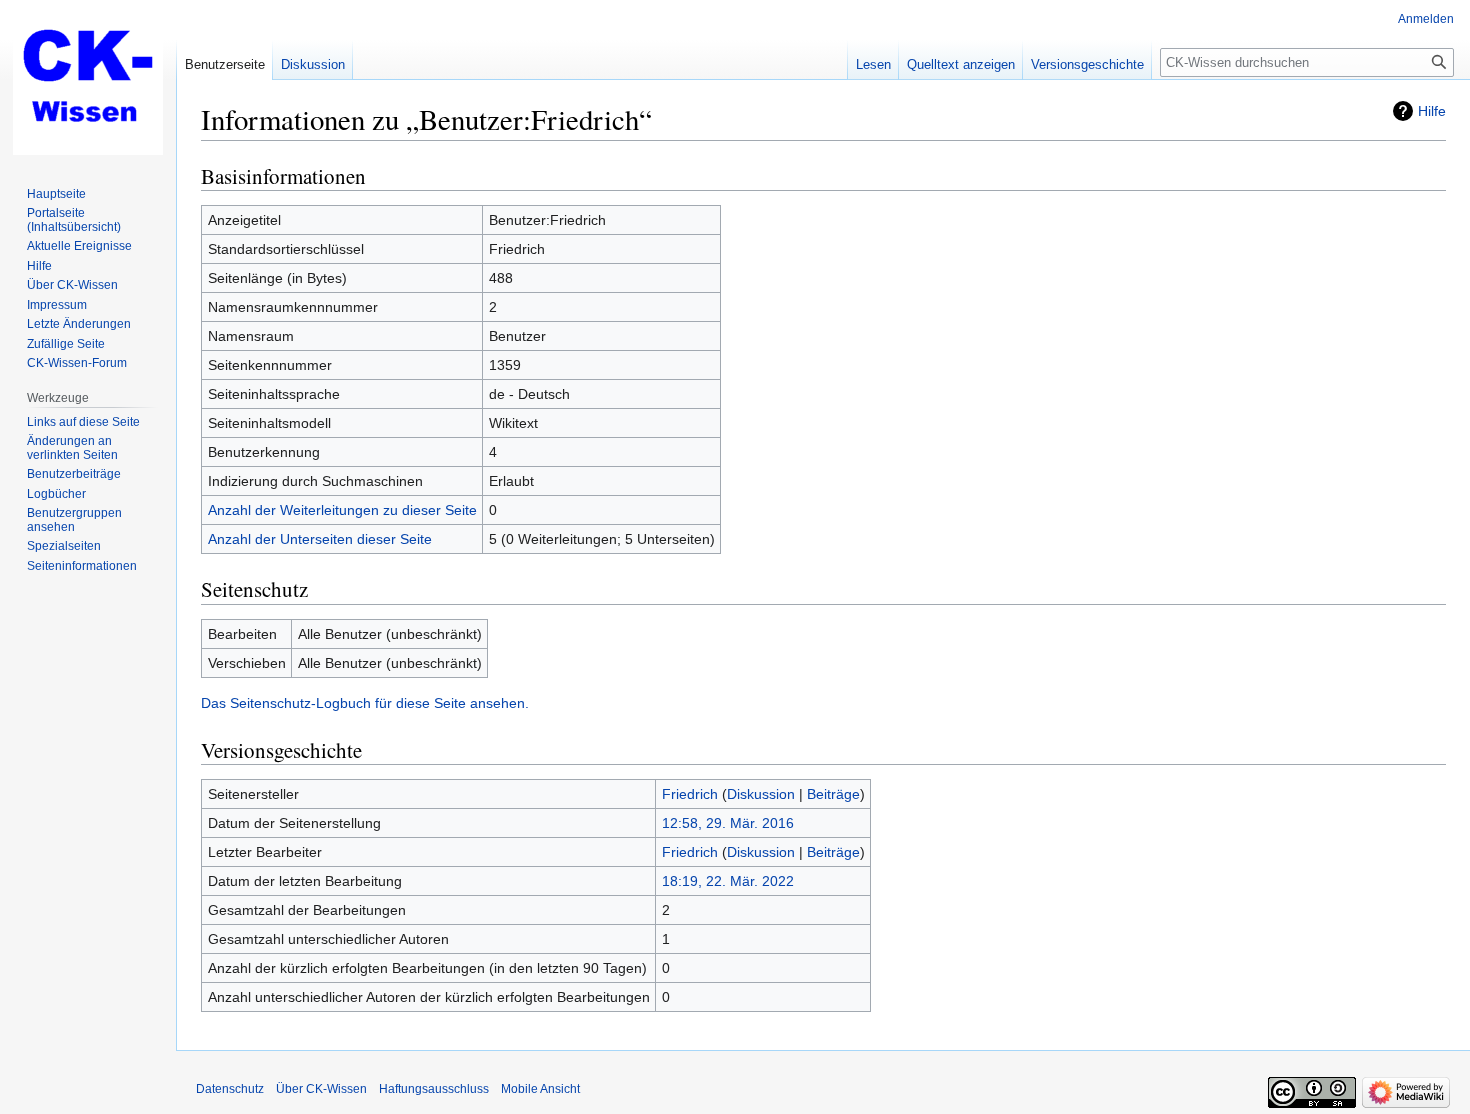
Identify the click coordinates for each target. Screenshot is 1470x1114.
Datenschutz (230, 1089)
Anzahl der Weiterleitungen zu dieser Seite (342, 510)
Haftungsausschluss (434, 1089)
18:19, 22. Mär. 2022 (728, 881)
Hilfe (1432, 111)
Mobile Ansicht (540, 1089)
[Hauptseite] (88, 80)
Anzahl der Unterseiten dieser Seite (320, 539)
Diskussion (761, 794)
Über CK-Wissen (321, 1089)
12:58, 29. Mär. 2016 (728, 823)
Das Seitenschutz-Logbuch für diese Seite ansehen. (365, 703)
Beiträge (833, 794)
